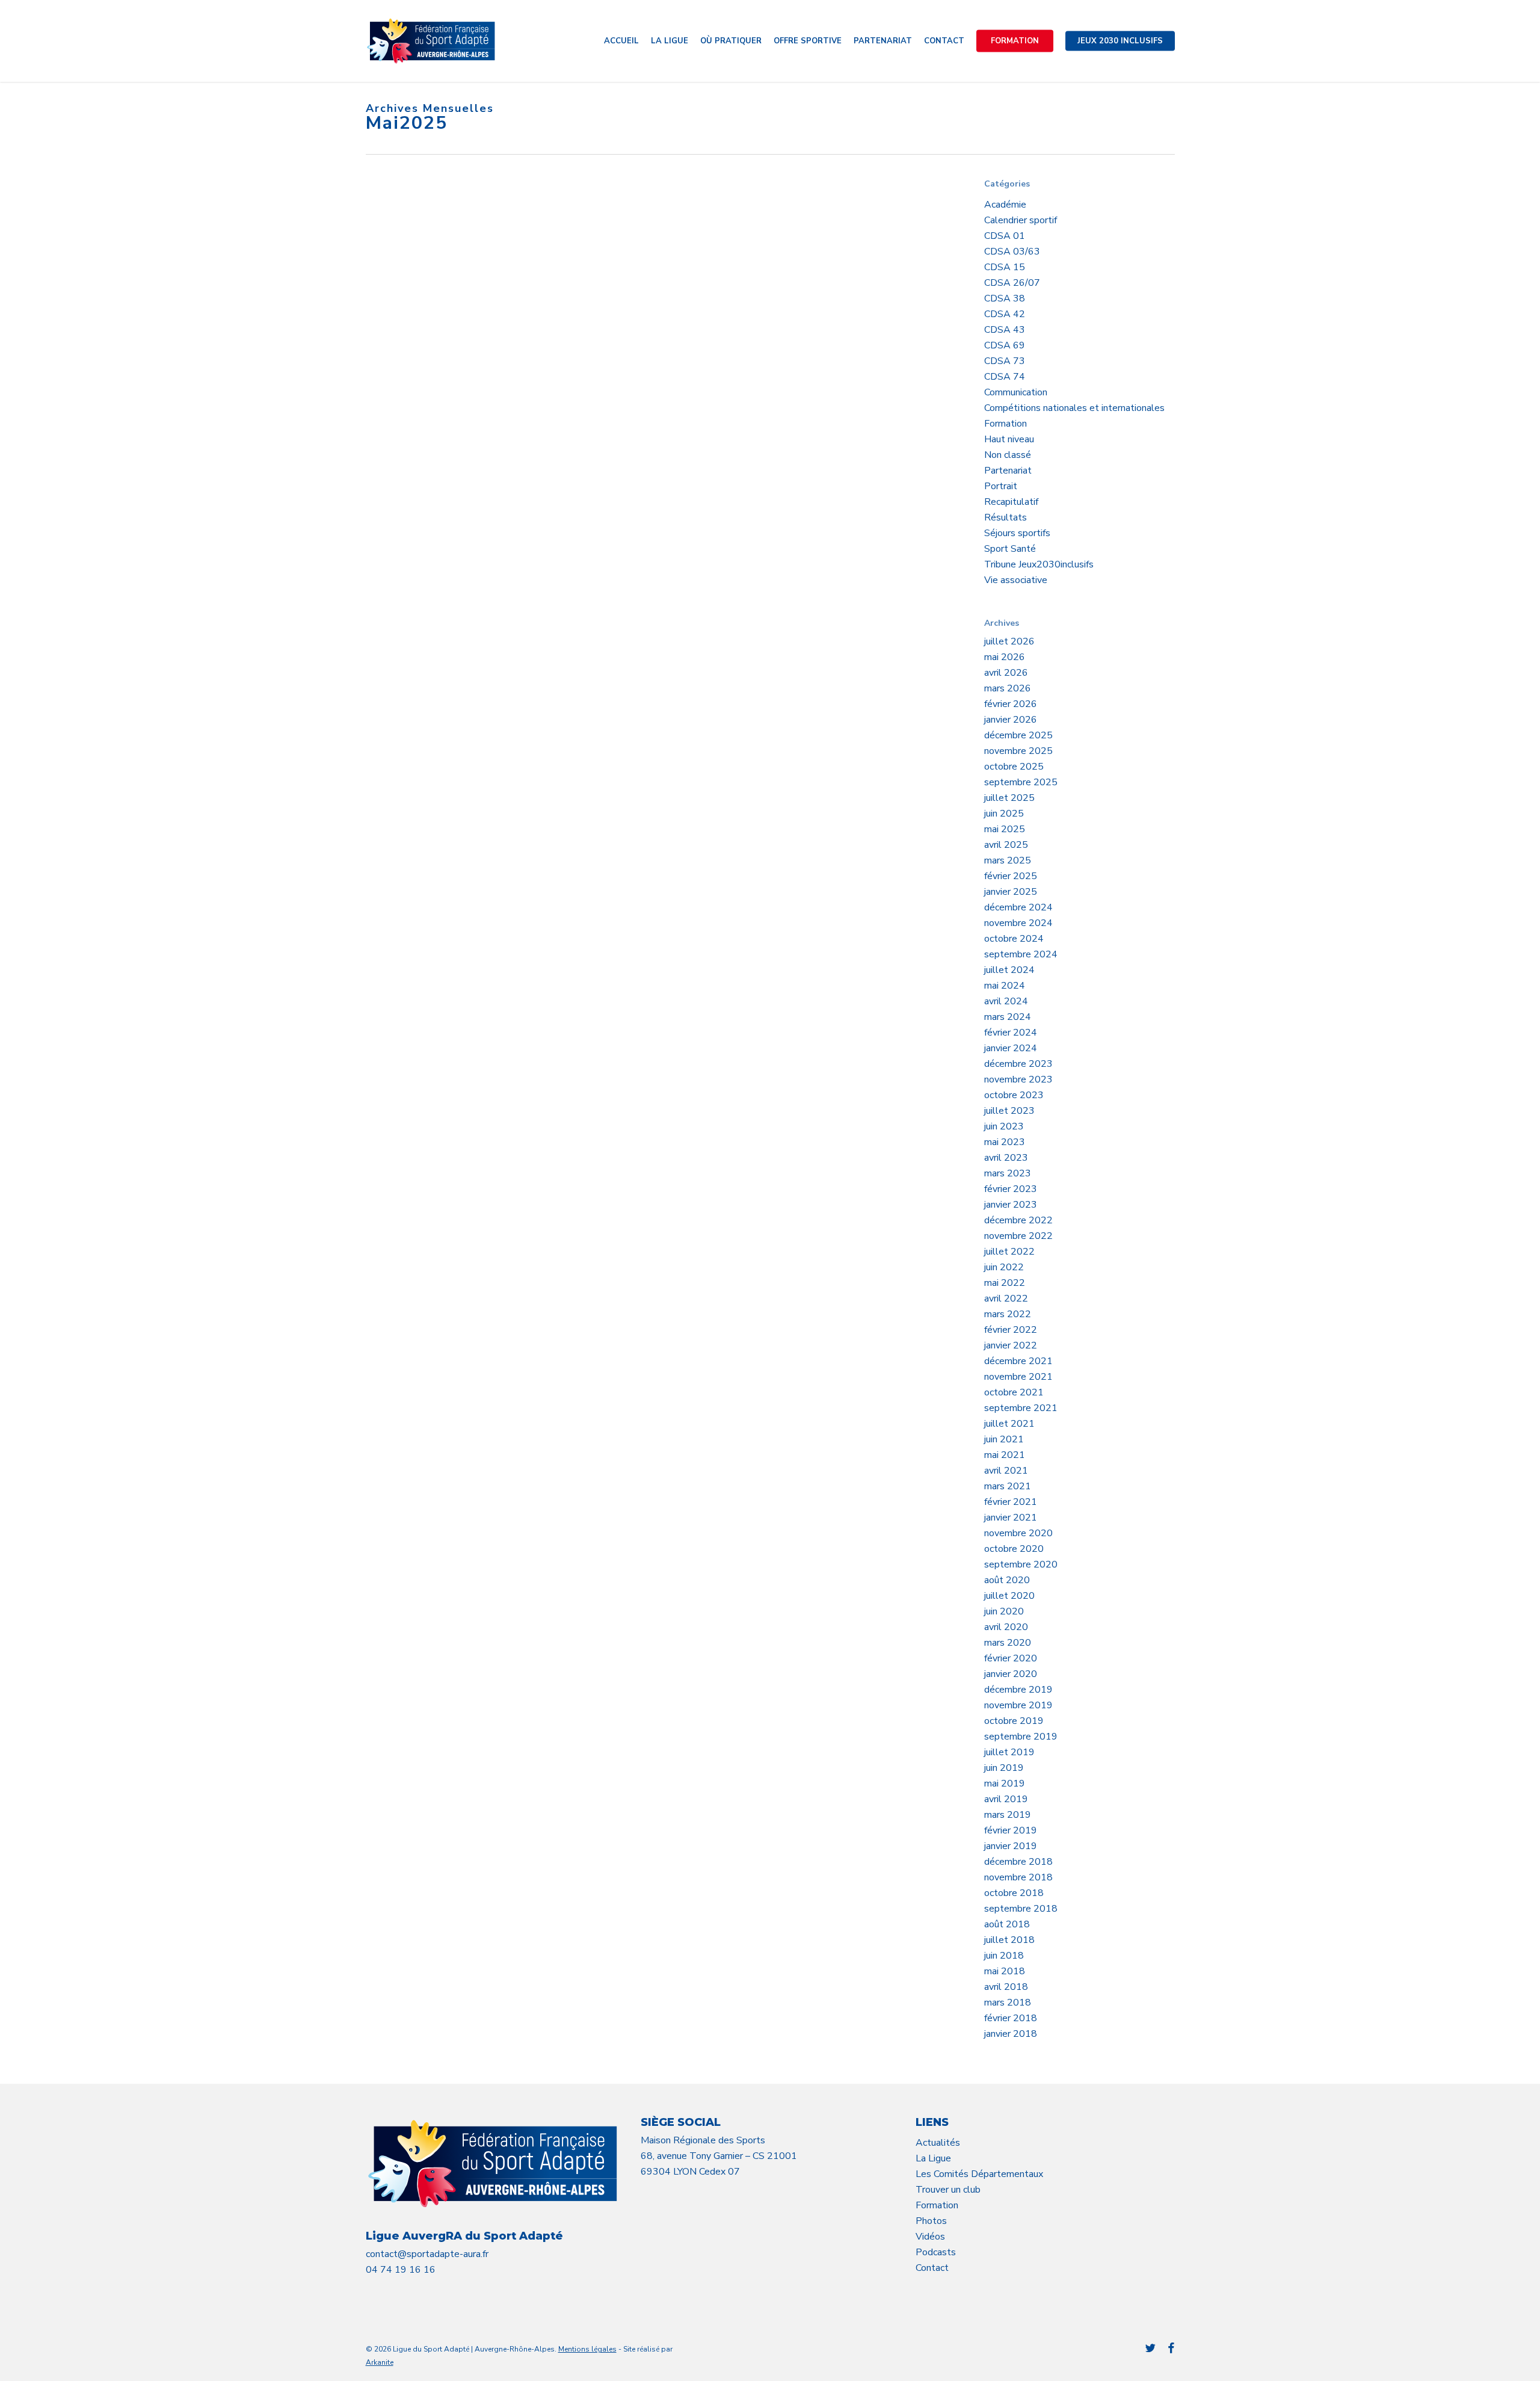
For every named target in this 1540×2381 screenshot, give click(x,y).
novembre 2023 (1018, 1079)
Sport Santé (1010, 549)
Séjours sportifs (1017, 533)
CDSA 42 (1005, 314)
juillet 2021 (1009, 1424)
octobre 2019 (1014, 1721)
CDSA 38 (1005, 298)
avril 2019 (1006, 1799)
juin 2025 (1004, 814)
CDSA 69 (1005, 345)
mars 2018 (1008, 2003)
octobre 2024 (1014, 939)
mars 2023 (1008, 1173)
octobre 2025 (1014, 767)
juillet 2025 (1009, 798)
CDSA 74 (1005, 377)
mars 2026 (1008, 688)
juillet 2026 (1009, 641)
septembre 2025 (1021, 782)
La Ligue (933, 2158)
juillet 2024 (1009, 970)
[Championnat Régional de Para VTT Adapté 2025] (462, 297)
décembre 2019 (1018, 1690)
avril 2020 (1006, 1627)
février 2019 (1011, 1830)
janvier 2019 (1011, 1846)
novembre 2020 (1018, 1533)
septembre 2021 (1021, 1408)
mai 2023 (1005, 1142)
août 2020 (1007, 1580)
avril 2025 (1006, 845)
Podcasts (936, 2252)
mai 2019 (1005, 1783)
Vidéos (930, 2237)
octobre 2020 (1014, 1549)
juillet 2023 (1009, 1111)
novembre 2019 (1018, 1705)
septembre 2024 (1021, 954)
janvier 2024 (1011, 1048)
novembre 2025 (1018, 751)
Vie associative (1016, 580)
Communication (1016, 392)
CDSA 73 (1005, 361)
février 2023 (1011, 1189)
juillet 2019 (1009, 1752)
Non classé (1008, 455)
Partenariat (1008, 471)
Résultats (1006, 517)
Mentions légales (587, 2349)
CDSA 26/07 (1012, 283)
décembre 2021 (1018, 1361)
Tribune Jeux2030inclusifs (1039, 564)
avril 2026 (1006, 673)
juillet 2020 (1009, 1596)
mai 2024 (1005, 986)
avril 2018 (1006, 1987)
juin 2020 (1004, 1611)
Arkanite (380, 2362)
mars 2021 (1008, 1486)
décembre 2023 (1018, 1064)
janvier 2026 (1011, 720)
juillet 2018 (1009, 1940)
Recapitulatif (1011, 502)
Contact (932, 2268)
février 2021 (1011, 1502)
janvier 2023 (1011, 1205)
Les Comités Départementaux (979, 2174)
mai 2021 (1005, 1455)
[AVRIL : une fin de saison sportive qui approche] (462, 643)
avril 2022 (1006, 1299)
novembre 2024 (1018, 923)
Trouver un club (948, 2190)
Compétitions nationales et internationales (1074, 408)
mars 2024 (1008, 1017)
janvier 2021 (1011, 1518)
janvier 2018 (1011, 2034)
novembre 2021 (1018, 1377)
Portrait (1001, 486)
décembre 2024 (1018, 907)
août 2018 (1007, 1924)
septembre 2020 (1021, 1564)
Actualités (938, 2143)
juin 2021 (1004, 1439)
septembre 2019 (1021, 1737)
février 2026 (1011, 704)
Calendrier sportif (1021, 220)
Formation (1006, 424)
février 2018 (1011, 2018)
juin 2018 (1004, 1956)
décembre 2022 (1018, 1220)
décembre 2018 (1018, 1862)
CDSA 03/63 (1012, 252)
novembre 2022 (1018, 1236)
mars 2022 (1008, 1314)
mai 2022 (1005, 1283)
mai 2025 (1005, 829)
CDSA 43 (1005, 330)
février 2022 (1011, 1330)
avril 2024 (1006, 1001)
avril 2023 (1006, 1158)
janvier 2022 (1011, 1345)
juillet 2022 (1009, 1252)
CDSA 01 (1005, 236)
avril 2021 (1006, 1471)
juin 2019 (1004, 1768)
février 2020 (1011, 1658)
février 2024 (1011, 1033)
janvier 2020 (1011, 1674)
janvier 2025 (1011, 892)
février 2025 (1011, 876)
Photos (931, 2221)
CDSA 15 (1005, 267)
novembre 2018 (1018, 1877)
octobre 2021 (1014, 1392)
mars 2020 (1008, 1643)
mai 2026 (1005, 657)
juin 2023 (1004, 1126)
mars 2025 (1008, 860)
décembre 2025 (1018, 735)
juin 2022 (1004, 1267)
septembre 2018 (1021, 1909)
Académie (1005, 205)
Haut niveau (1009, 439)
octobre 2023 (1014, 1095)
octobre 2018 (1014, 1893)
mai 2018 (1005, 1971)
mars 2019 (1008, 1815)
